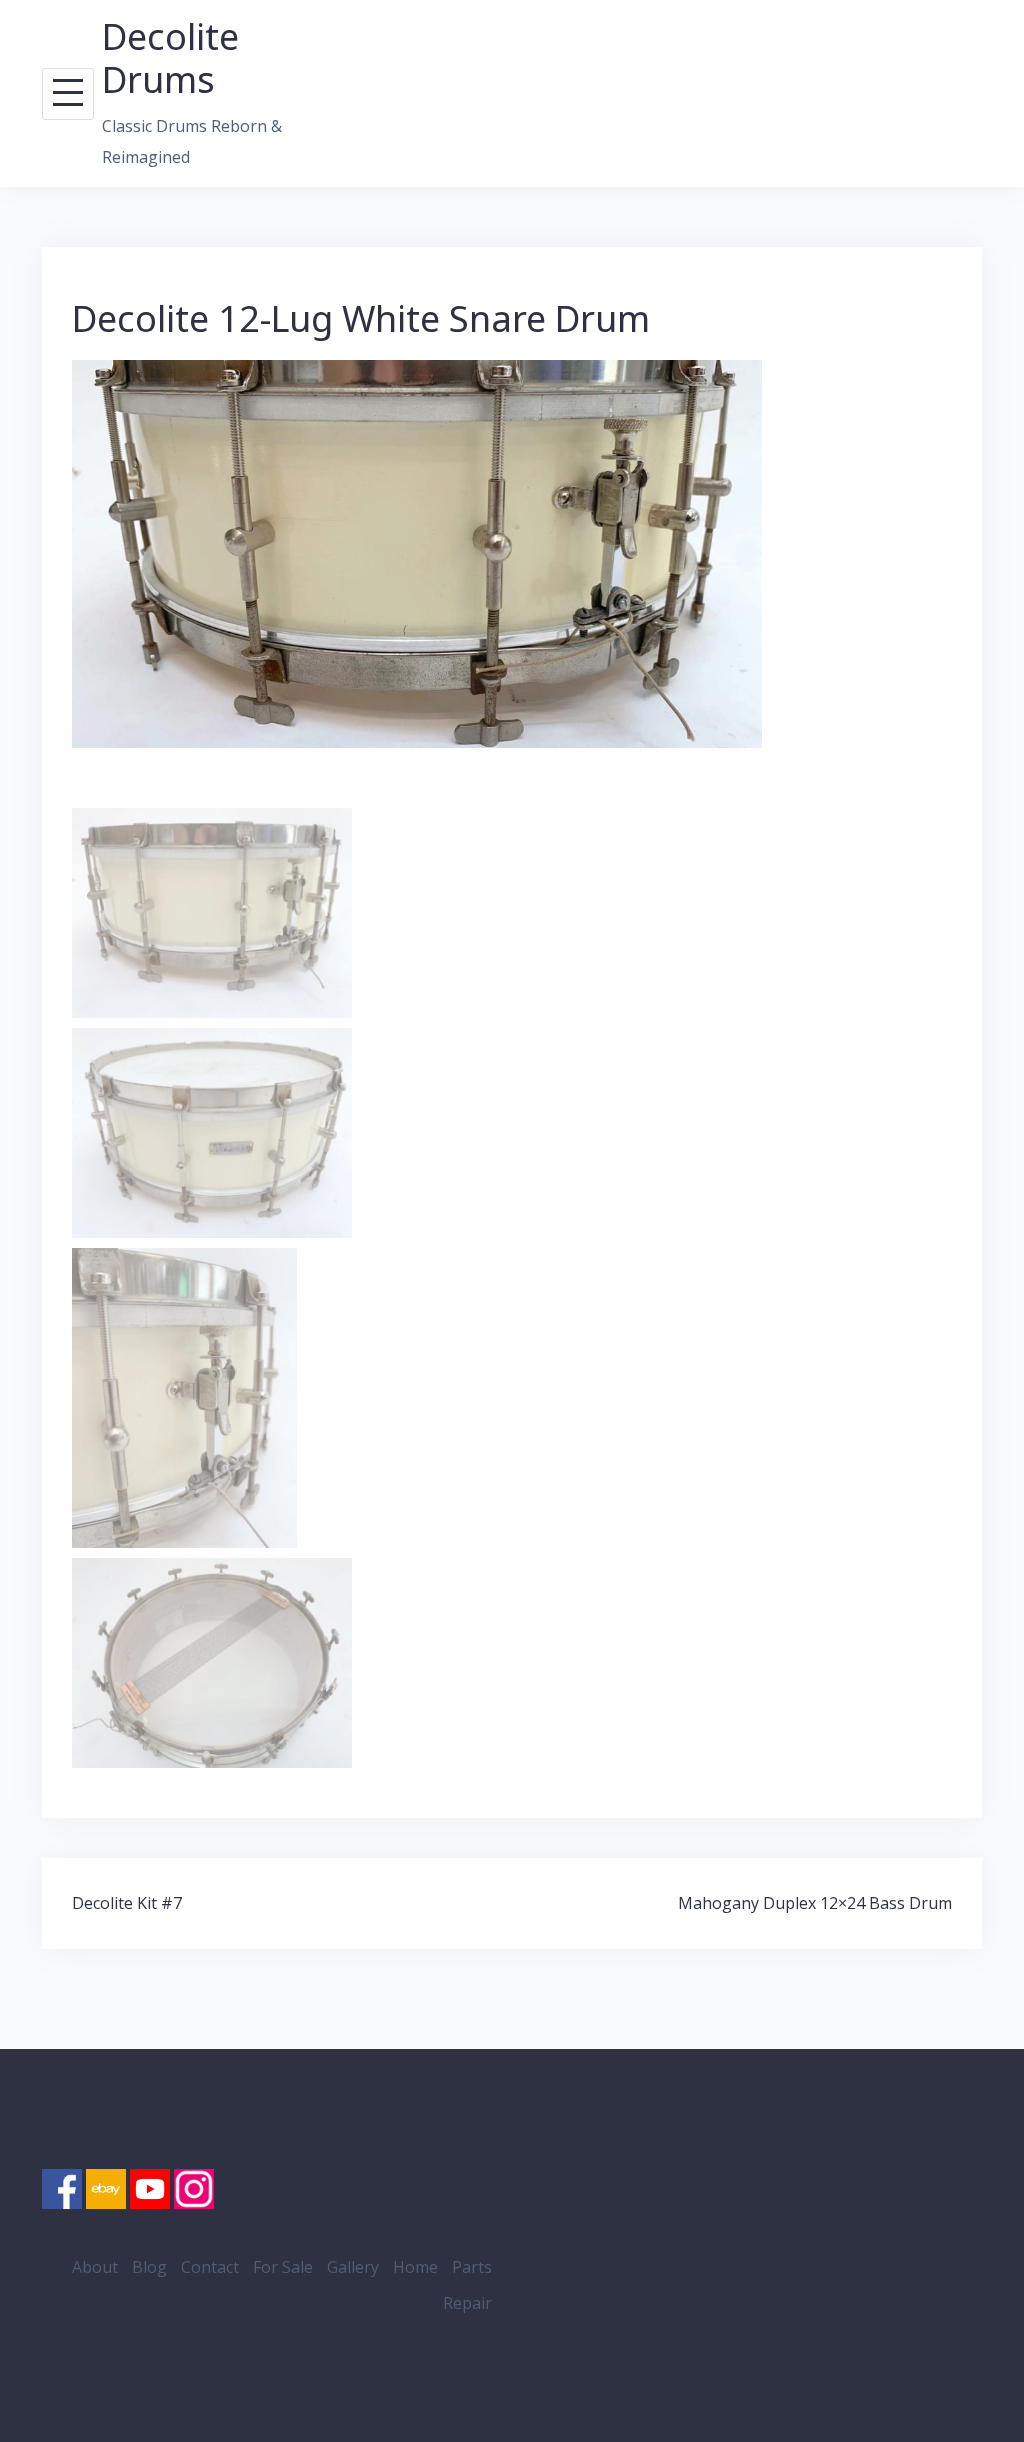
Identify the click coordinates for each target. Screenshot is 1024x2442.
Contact (210, 2267)
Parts (472, 2267)
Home (415, 2267)
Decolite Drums (170, 58)
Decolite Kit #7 (127, 1903)
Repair (467, 2303)
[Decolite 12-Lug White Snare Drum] (417, 553)
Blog (149, 2267)
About (95, 2267)
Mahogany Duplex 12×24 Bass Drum (815, 1903)
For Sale (283, 2267)
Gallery (353, 2267)
